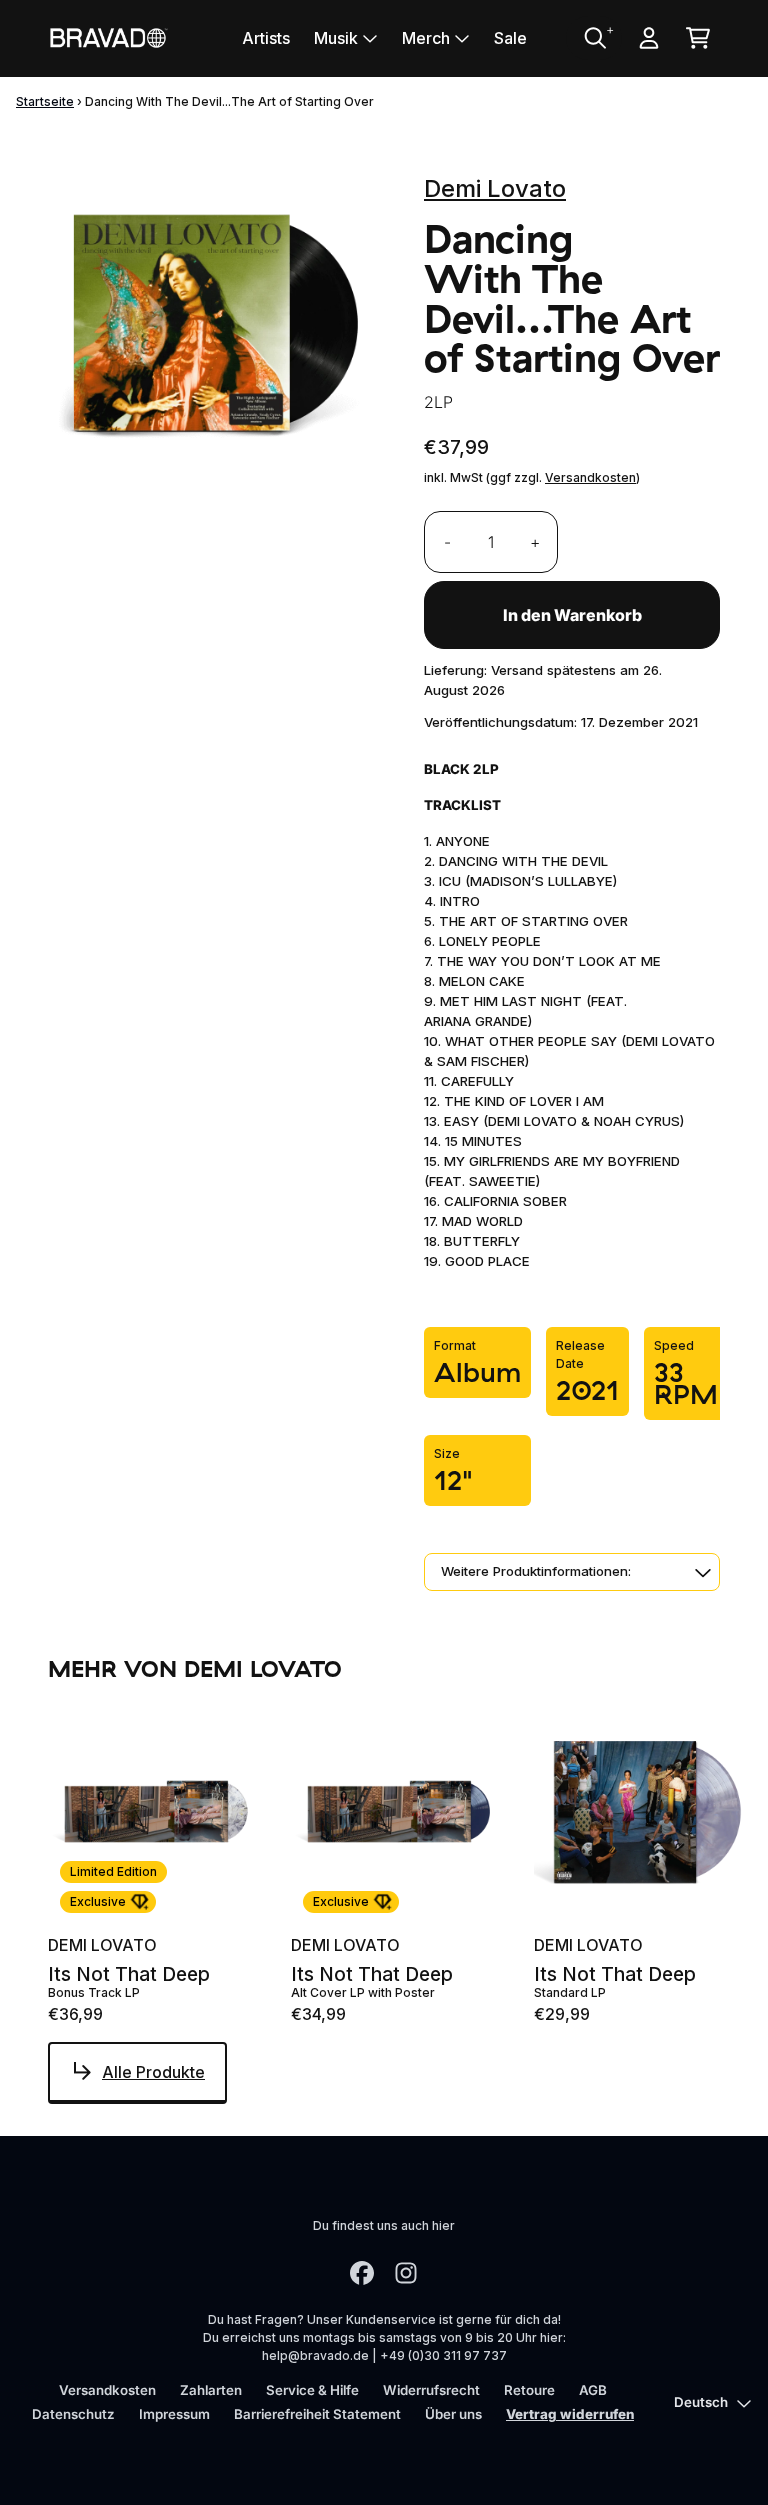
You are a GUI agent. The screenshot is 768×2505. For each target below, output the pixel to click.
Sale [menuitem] (510, 38)
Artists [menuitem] (266, 38)
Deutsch (701, 2402)
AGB (593, 2390)
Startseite (45, 101)
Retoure (529, 2390)
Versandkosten (590, 477)
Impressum (174, 2414)
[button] (572, 1572)
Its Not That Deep (129, 1974)
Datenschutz (73, 2414)
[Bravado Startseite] (108, 37)
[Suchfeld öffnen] (594, 38)
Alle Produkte (153, 2072)
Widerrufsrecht (431, 2390)
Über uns (453, 2414)
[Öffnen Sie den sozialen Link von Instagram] (406, 2273)
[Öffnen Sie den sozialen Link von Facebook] (362, 2273)
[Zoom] (216, 327)
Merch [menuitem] (426, 38)
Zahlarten (211, 2390)
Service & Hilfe (312, 2390)
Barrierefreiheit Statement (317, 2414)
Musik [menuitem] (336, 38)
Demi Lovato (495, 188)
